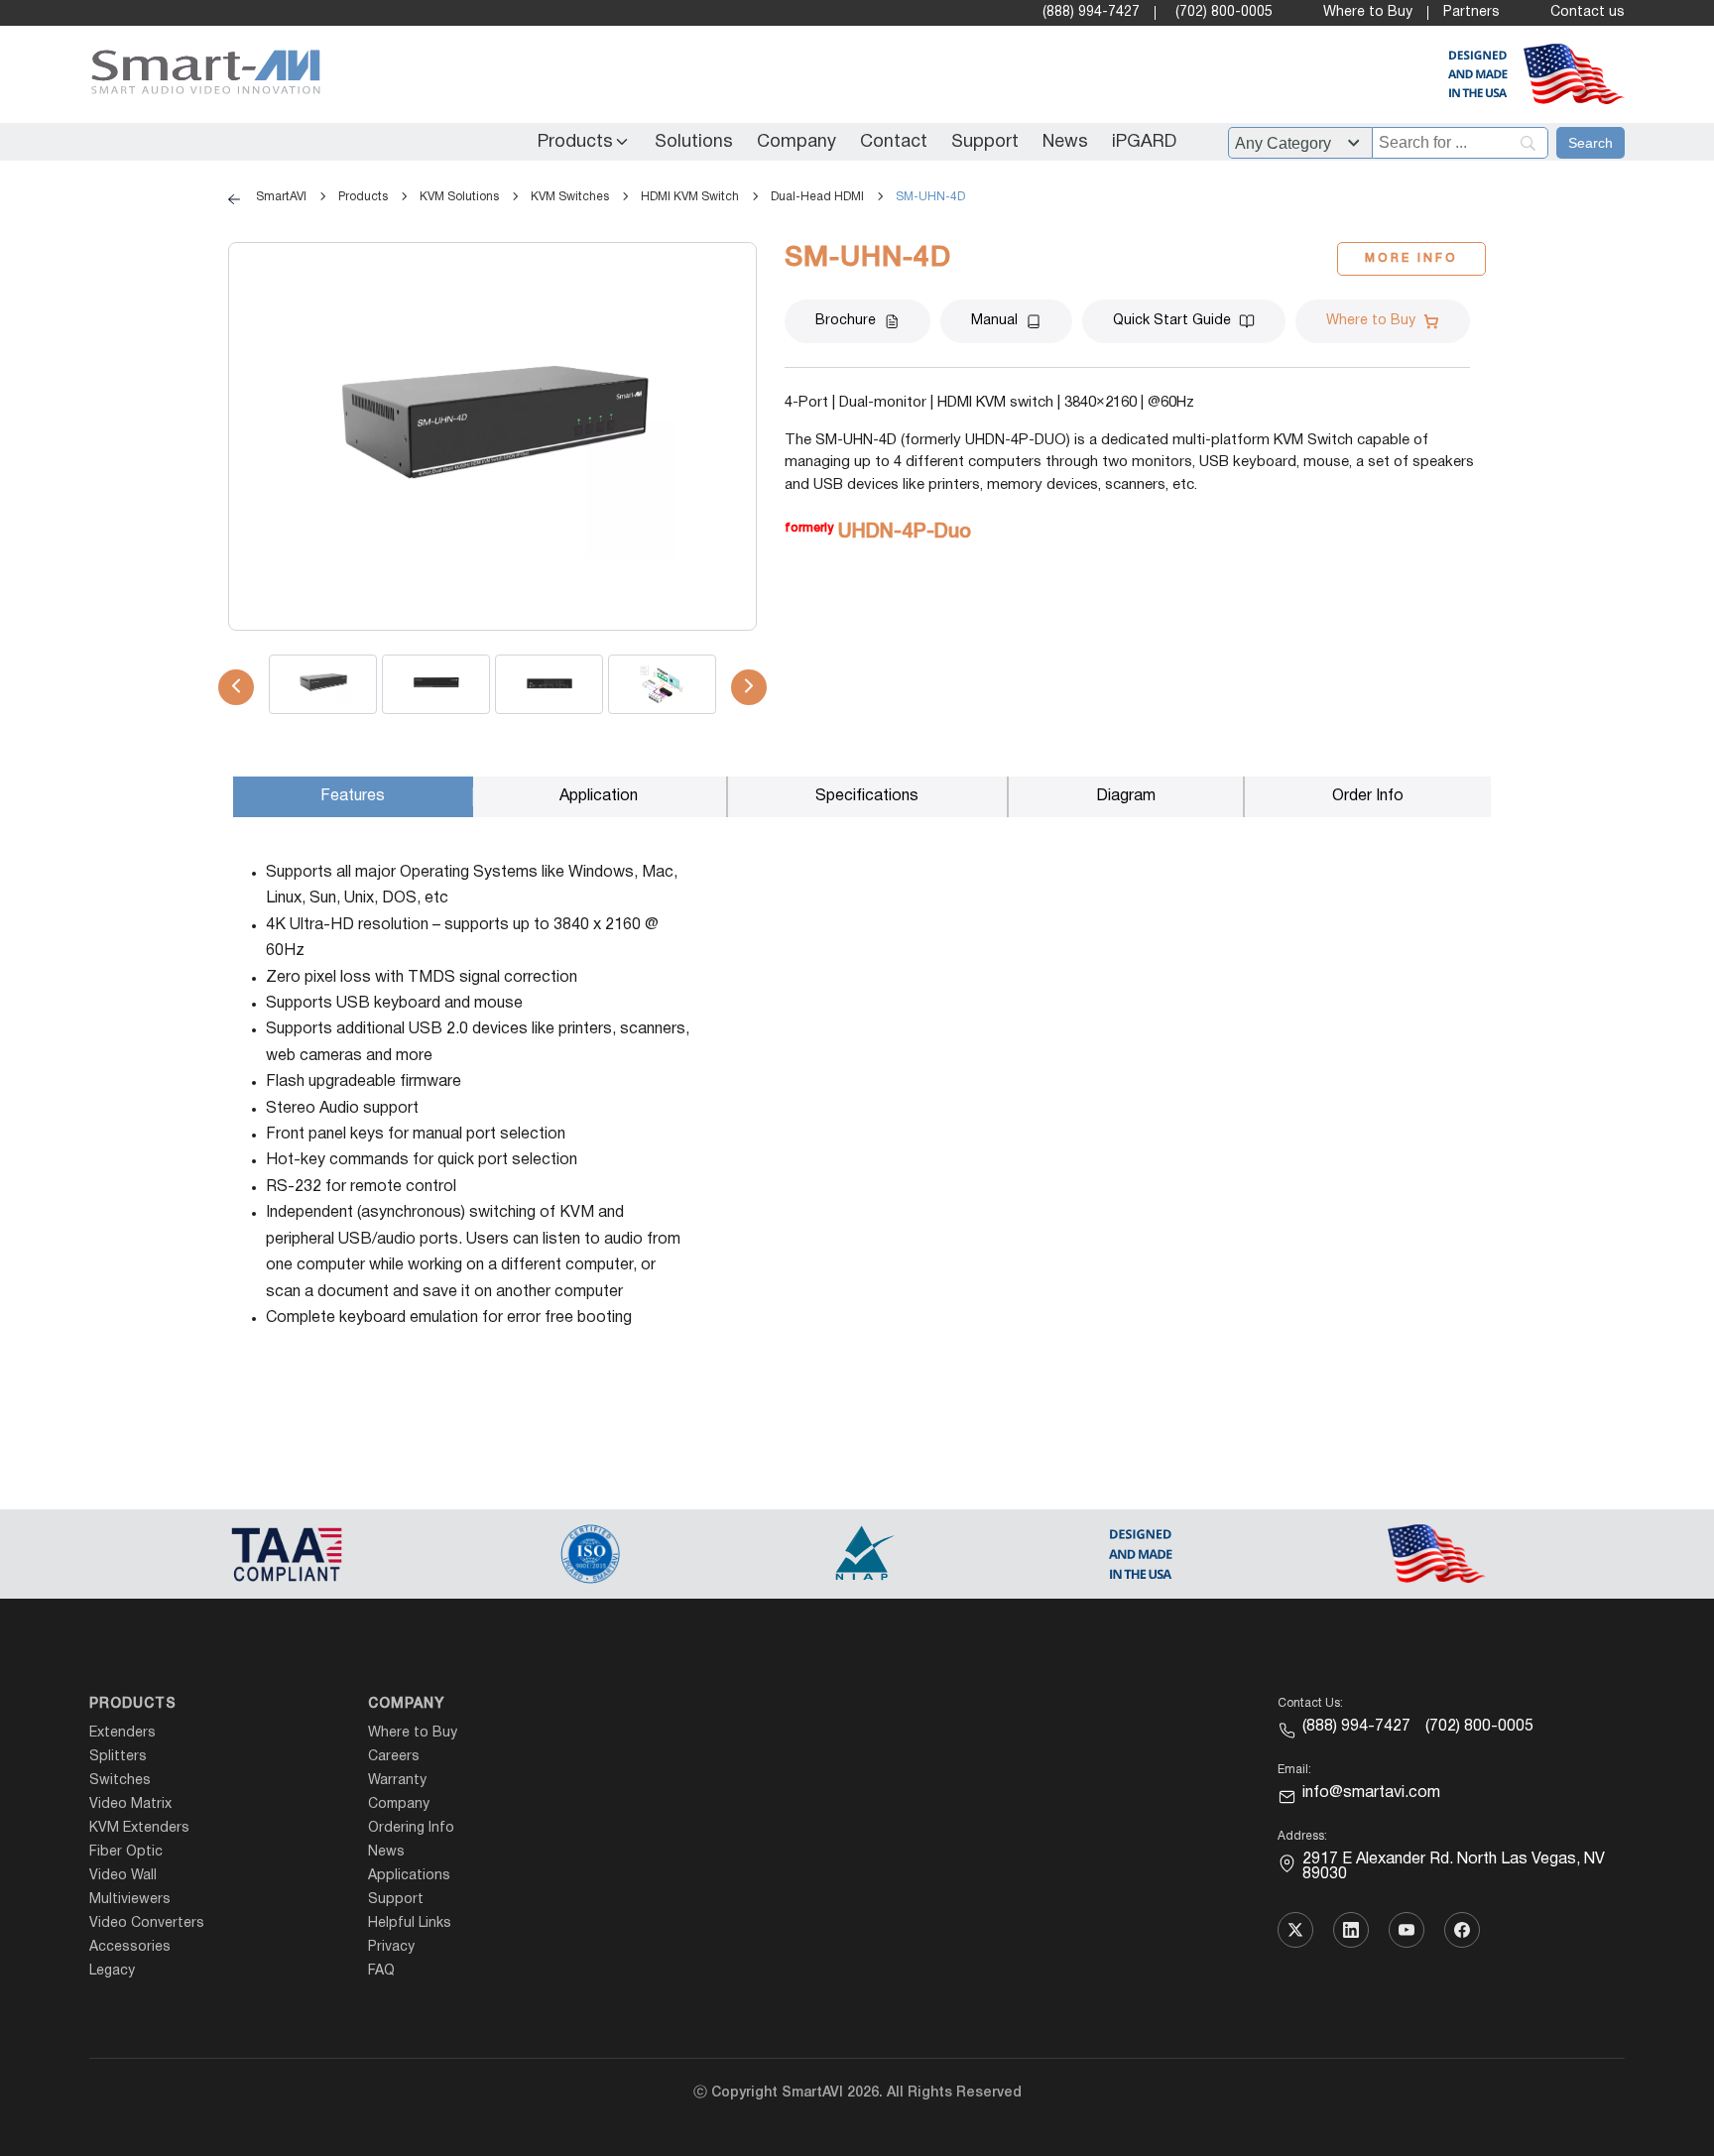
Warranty (397, 1781)
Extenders (122, 1733)
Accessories (130, 1947)
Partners (1471, 12)
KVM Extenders (139, 1828)
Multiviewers (130, 1900)
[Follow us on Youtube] (1407, 1930)
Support (985, 142)
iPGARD (1144, 142)
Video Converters (147, 1923)
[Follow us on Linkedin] (1351, 1930)
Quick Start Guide (1172, 321)
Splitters (118, 1757)
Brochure (846, 321)
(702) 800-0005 (1224, 12)
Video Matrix (130, 1804)
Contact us (1588, 12)
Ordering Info (411, 1828)
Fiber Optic (126, 1852)
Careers (394, 1757)
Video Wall (123, 1876)
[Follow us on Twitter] (1295, 1930)
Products (575, 142)
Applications (409, 1876)
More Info (1411, 258)
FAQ (381, 1971)
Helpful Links (410, 1923)
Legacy (112, 1971)
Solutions (694, 142)
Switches (120, 1781)
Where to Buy (1368, 12)
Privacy (391, 1947)
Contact (894, 142)
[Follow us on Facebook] (1462, 1930)
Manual (994, 321)
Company (796, 142)
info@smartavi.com (1371, 1793)
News (1065, 142)
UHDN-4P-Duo (905, 533)
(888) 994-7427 (1091, 12)
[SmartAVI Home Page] (201, 75)
